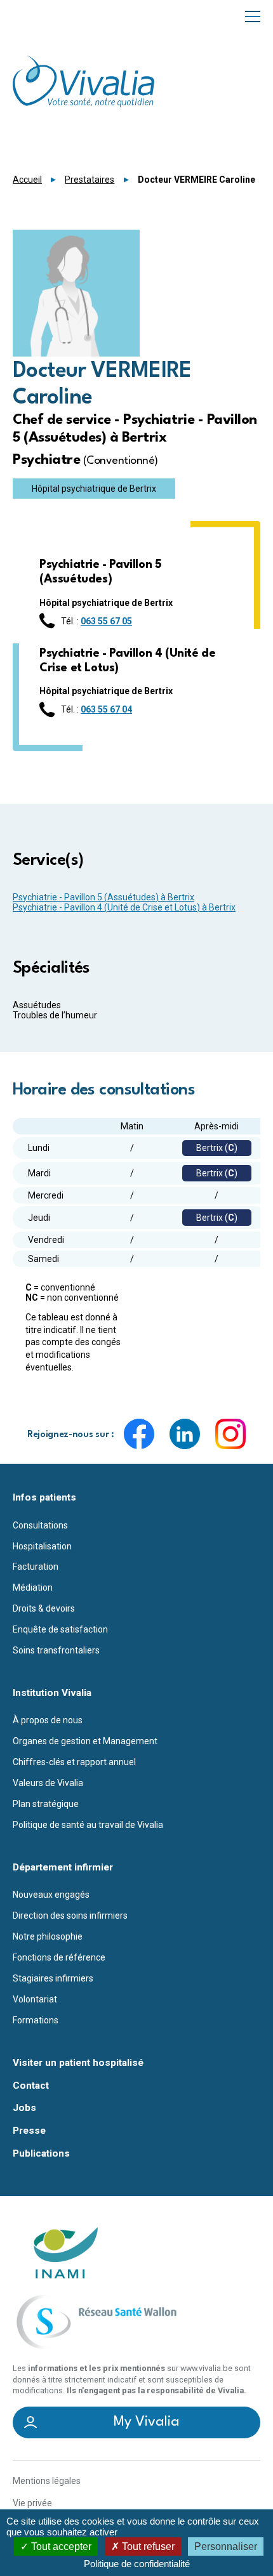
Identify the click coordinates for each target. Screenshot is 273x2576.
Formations (36, 2020)
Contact (31, 2086)
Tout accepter (60, 2546)
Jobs (24, 2108)
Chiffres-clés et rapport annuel (74, 1762)
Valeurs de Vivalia (48, 1783)
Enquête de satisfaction (60, 1629)
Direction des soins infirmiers (70, 1916)
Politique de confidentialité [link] (137, 2564)
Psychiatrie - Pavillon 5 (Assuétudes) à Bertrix (103, 897)
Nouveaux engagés (51, 1895)
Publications (41, 2154)
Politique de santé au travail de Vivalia (88, 1825)
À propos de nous (48, 1720)
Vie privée (32, 2503)
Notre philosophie (48, 1936)
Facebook (139, 1434)
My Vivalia (147, 2422)
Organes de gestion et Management (85, 1741)
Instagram (230, 1434)
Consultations (40, 1525)
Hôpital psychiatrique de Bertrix (94, 489)
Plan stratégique (46, 1804)
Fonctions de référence (59, 1957)
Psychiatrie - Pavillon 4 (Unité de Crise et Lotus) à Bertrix (124, 907)
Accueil (27, 180)
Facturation (36, 1567)
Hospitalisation (42, 1546)
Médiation (33, 1587)
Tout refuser (147, 2546)
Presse (29, 2131)
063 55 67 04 (106, 709)
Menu (253, 16)
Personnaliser (226, 2546)
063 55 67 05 (106, 621)
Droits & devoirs (44, 1608)
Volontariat (35, 1999)
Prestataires (90, 180)
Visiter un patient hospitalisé (78, 2063)
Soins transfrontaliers (56, 1650)
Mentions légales (47, 2481)
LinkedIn (185, 1434)
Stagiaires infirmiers (53, 1978)
